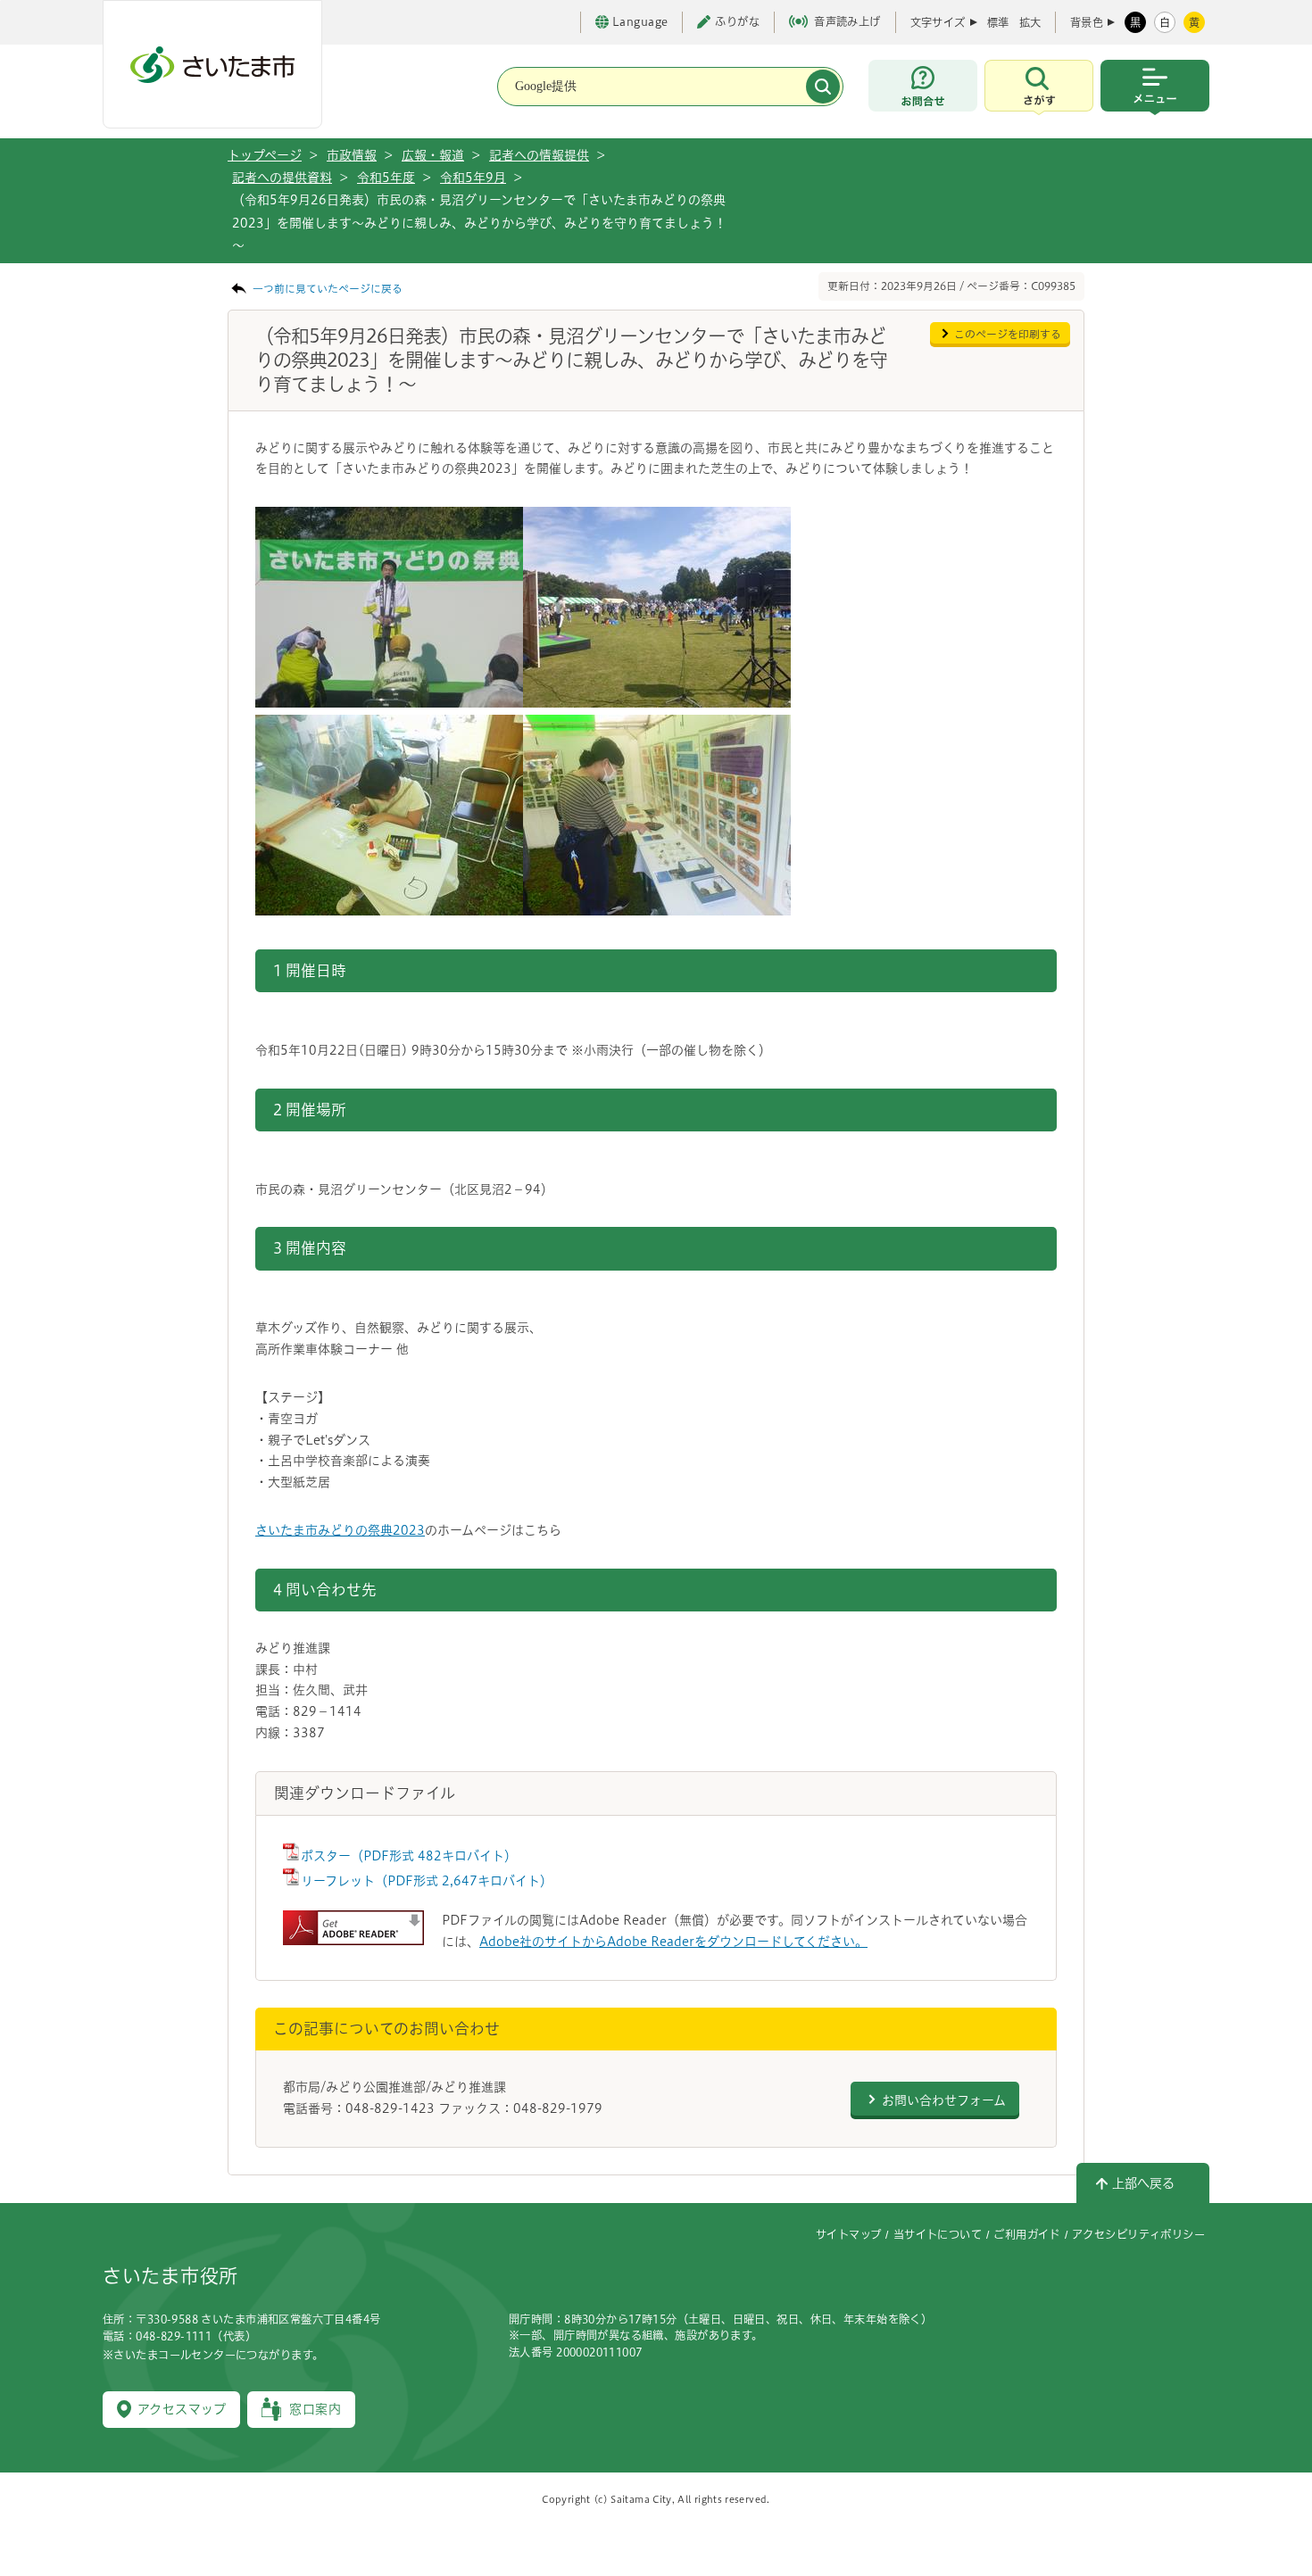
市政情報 (352, 155)
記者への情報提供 (539, 155)
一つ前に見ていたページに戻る (328, 289)
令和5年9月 (473, 178)
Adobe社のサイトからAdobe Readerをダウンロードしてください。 (673, 1942)
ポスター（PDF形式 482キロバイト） (409, 1856)
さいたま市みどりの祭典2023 (340, 1530)
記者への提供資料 (282, 178)
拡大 (1030, 22)
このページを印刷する (1008, 334)
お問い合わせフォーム (944, 2100)
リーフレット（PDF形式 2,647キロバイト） (427, 1881)
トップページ (265, 155)
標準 (998, 22)
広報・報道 (433, 155)
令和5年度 (386, 178)
